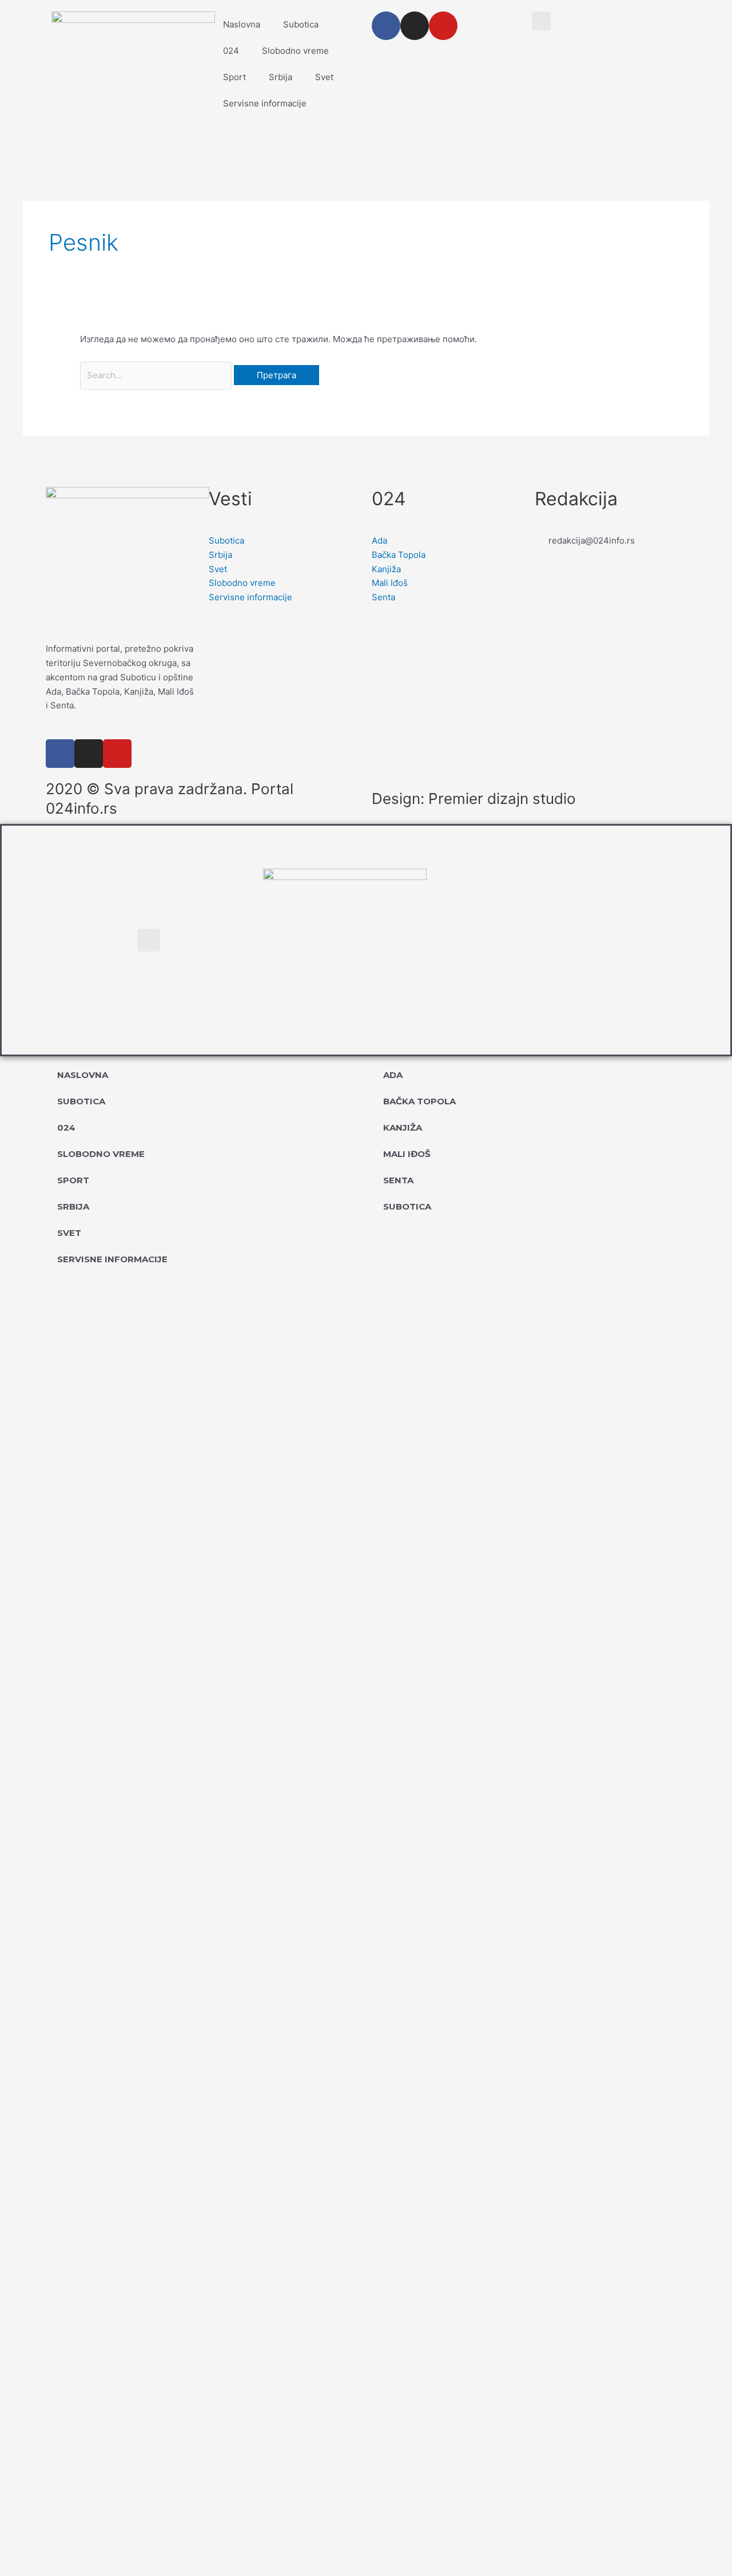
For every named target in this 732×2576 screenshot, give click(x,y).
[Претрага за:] (157, 375)
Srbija (281, 77)
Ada (393, 1075)
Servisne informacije (265, 103)
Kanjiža (403, 1128)
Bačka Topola (419, 1101)
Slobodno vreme (295, 51)
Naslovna (242, 24)
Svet (324, 77)
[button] (541, 21)
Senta (398, 1180)
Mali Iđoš (407, 1154)
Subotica (301, 24)
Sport (234, 77)
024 (231, 51)
